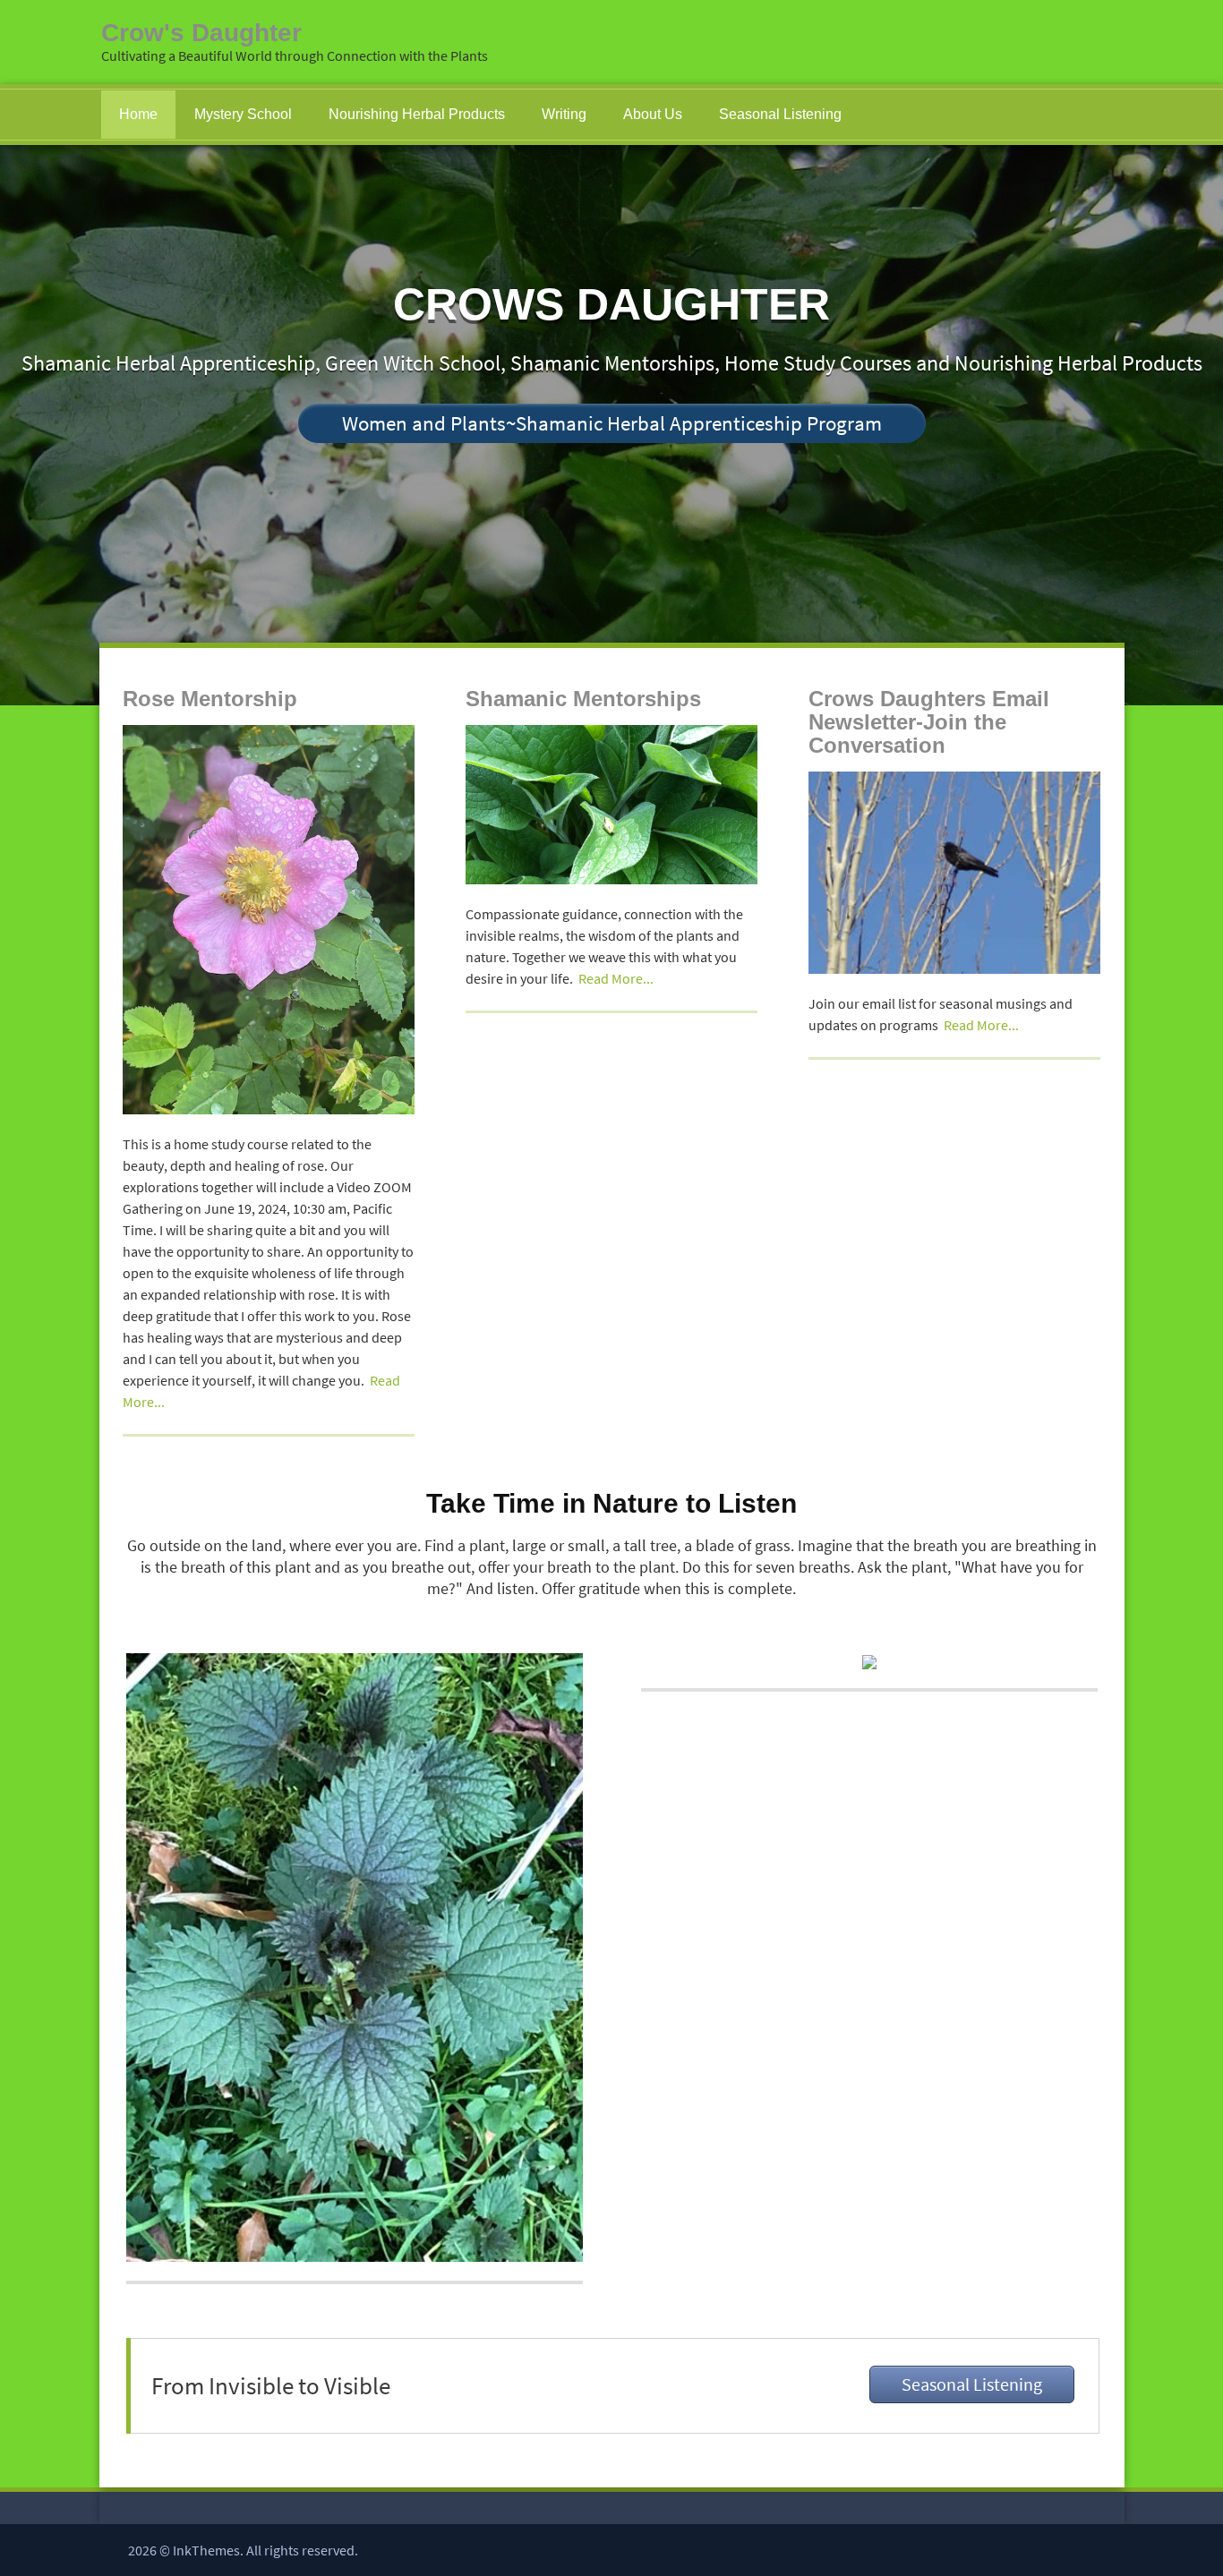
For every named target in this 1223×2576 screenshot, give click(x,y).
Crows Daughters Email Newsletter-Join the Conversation (929, 722)
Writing (564, 114)
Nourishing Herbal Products (417, 114)
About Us (653, 114)
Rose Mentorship (210, 699)
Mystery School (243, 114)
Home (138, 114)
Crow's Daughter (201, 33)
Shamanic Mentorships (583, 699)
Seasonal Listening (780, 114)
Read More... (616, 978)
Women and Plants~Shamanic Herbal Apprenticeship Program (612, 423)
